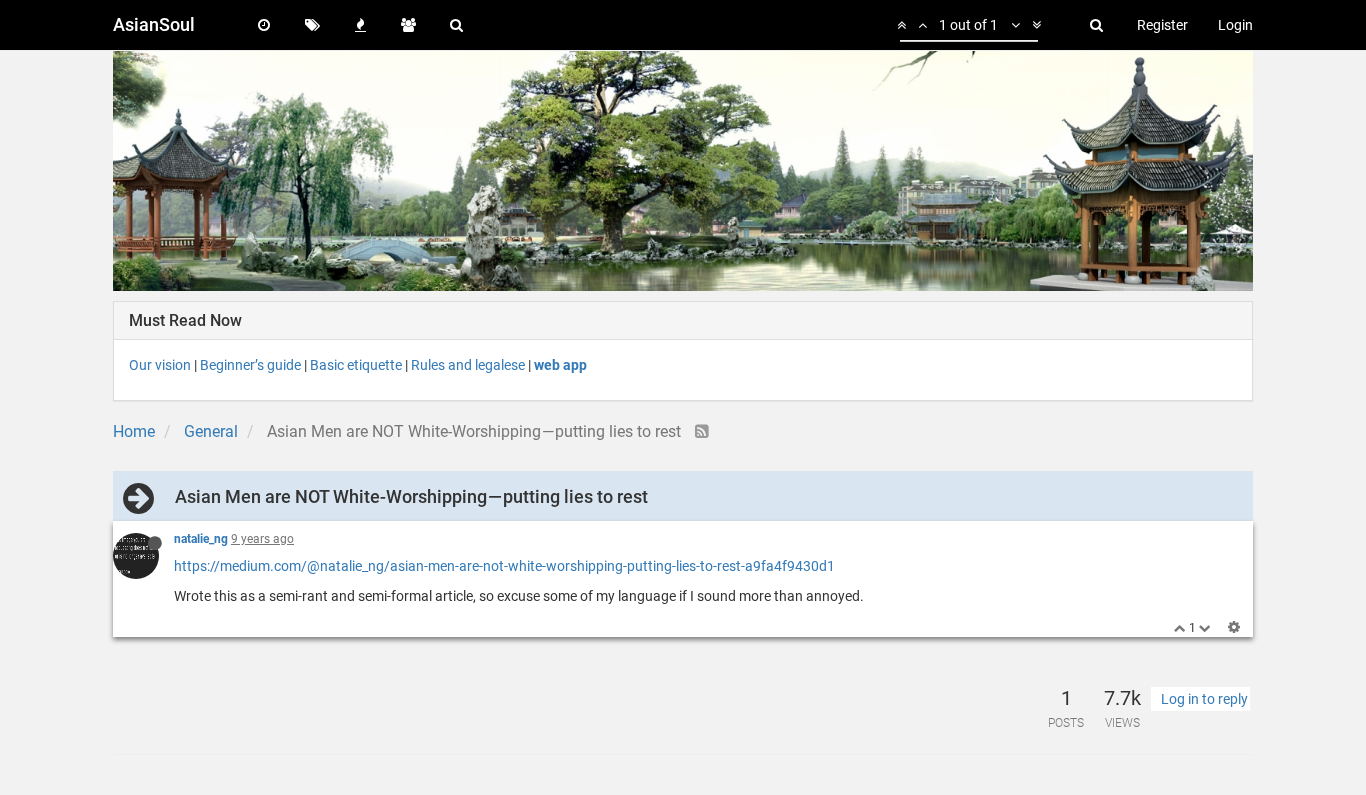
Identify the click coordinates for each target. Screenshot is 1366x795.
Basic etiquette (356, 365)
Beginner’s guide (250, 365)
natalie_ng (201, 539)
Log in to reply (1204, 699)
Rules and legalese (468, 365)
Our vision (160, 365)
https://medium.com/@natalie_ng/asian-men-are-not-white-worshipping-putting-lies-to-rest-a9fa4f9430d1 (504, 566)
